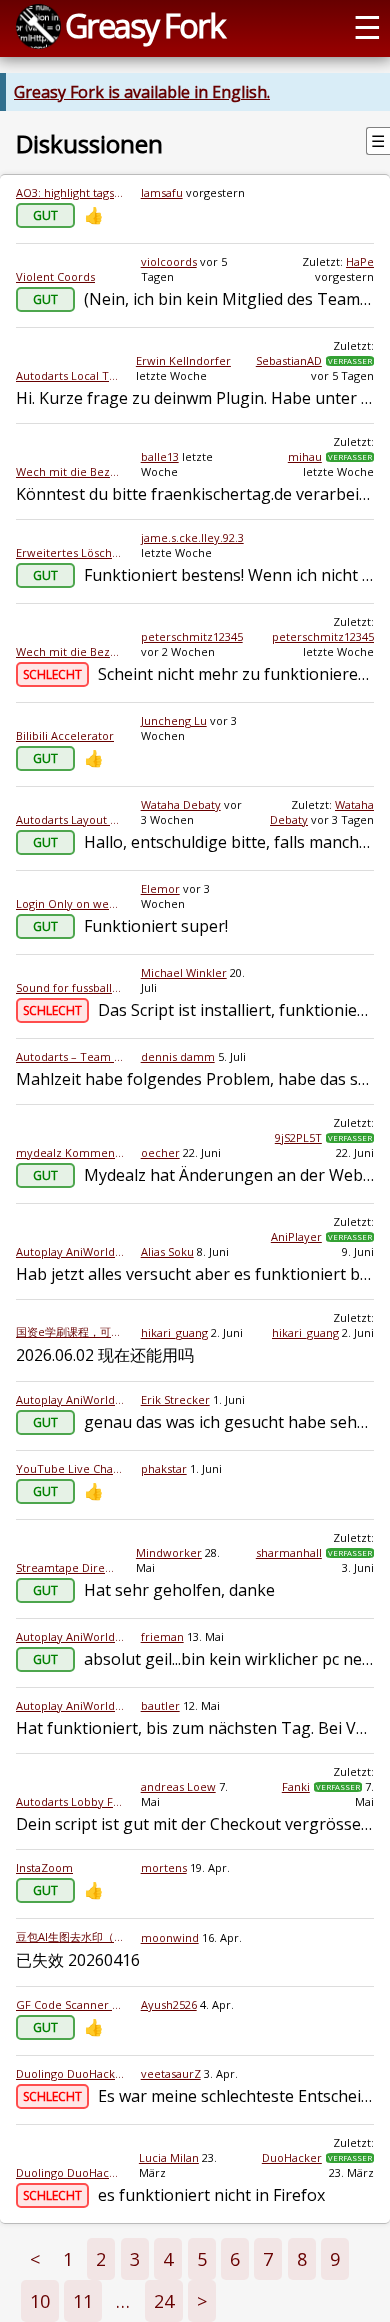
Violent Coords (55, 276)
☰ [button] (367, 26)
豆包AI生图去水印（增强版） (70, 1936)
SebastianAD (289, 360)
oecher (160, 1152)
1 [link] (68, 2259)
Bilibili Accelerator (65, 735)
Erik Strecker (175, 1399)
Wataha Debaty (181, 804)
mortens (164, 1867)
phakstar (164, 1468)
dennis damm (178, 1056)
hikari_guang (174, 1332)
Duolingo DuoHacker (70, 2073)
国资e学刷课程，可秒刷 (70, 1331)
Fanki (296, 1786)
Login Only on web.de (70, 903)
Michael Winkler (184, 972)
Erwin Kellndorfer (183, 360)
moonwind (170, 1937)
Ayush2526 (169, 2004)
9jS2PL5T (298, 1137)
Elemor (160, 888)
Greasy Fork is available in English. (142, 92)
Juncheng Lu (174, 720)
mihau (305, 456)
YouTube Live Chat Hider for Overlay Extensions (70, 1468)
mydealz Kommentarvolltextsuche (70, 1152)
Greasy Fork (144, 25)
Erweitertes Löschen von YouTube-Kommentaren (70, 552)
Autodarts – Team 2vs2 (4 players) (70, 1056)
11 (83, 2301)
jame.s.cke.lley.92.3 (192, 537)
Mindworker (169, 1552)
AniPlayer (296, 1236)
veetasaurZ (171, 2073)
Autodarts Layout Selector (70, 819)
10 (40, 2301)
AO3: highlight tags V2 (70, 192)
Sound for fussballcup (70, 987)
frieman (162, 1636)
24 (164, 2301)
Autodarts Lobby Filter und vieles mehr (70, 1801)
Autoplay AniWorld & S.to (70, 1251)
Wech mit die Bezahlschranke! (70, 471)
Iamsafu (162, 192)
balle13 (160, 456)
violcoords (169, 261)
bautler (160, 1705)
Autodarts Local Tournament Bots (68, 375)
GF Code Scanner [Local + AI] (70, 2004)
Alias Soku (167, 1251)
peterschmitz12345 (192, 636)
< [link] (35, 2259)
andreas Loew (178, 1786)
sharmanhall (289, 1552)
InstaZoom (44, 1867)
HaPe (360, 261)
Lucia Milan (169, 2157)
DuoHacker (292, 2157)
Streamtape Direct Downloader (68, 1567)
